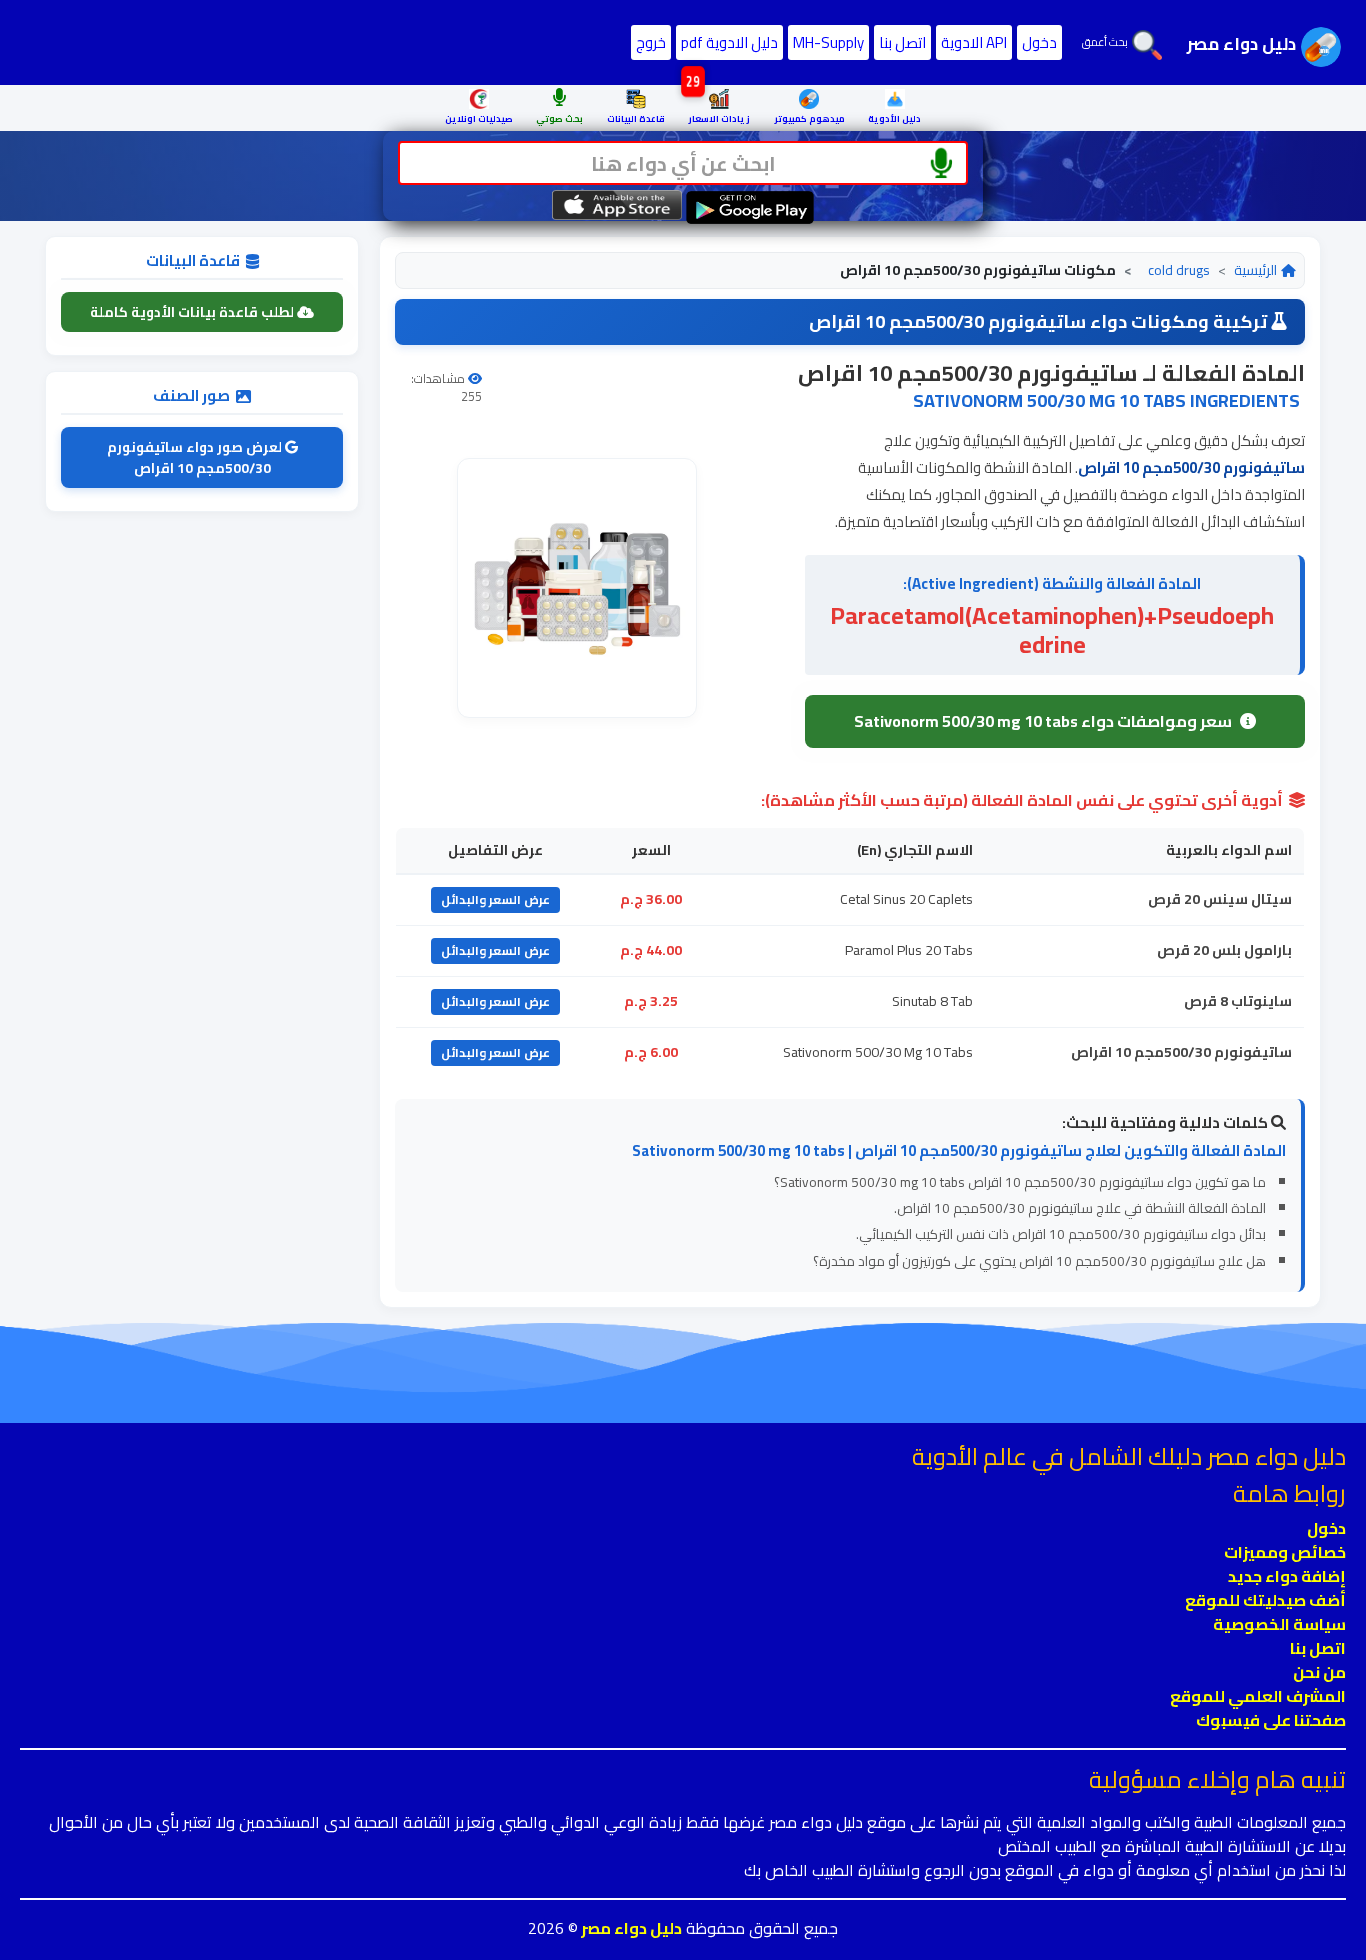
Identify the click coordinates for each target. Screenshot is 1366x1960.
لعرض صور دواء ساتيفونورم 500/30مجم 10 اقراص (196, 457)
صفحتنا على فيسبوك (1271, 1720)
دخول (1039, 42)
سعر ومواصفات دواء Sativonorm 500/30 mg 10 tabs (1043, 721)
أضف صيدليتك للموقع (1265, 1600)
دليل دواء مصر (630, 1928)
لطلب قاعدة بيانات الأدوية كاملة (193, 312)
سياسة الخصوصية (1279, 1624)
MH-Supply (828, 42)
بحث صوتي (559, 118)
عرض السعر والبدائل (495, 899)
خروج (651, 42)
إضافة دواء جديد (1287, 1576)
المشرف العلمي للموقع (1258, 1696)
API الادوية (974, 42)
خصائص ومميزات (1285, 1552)
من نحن (1319, 1672)
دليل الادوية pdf (729, 42)
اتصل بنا (902, 42)
